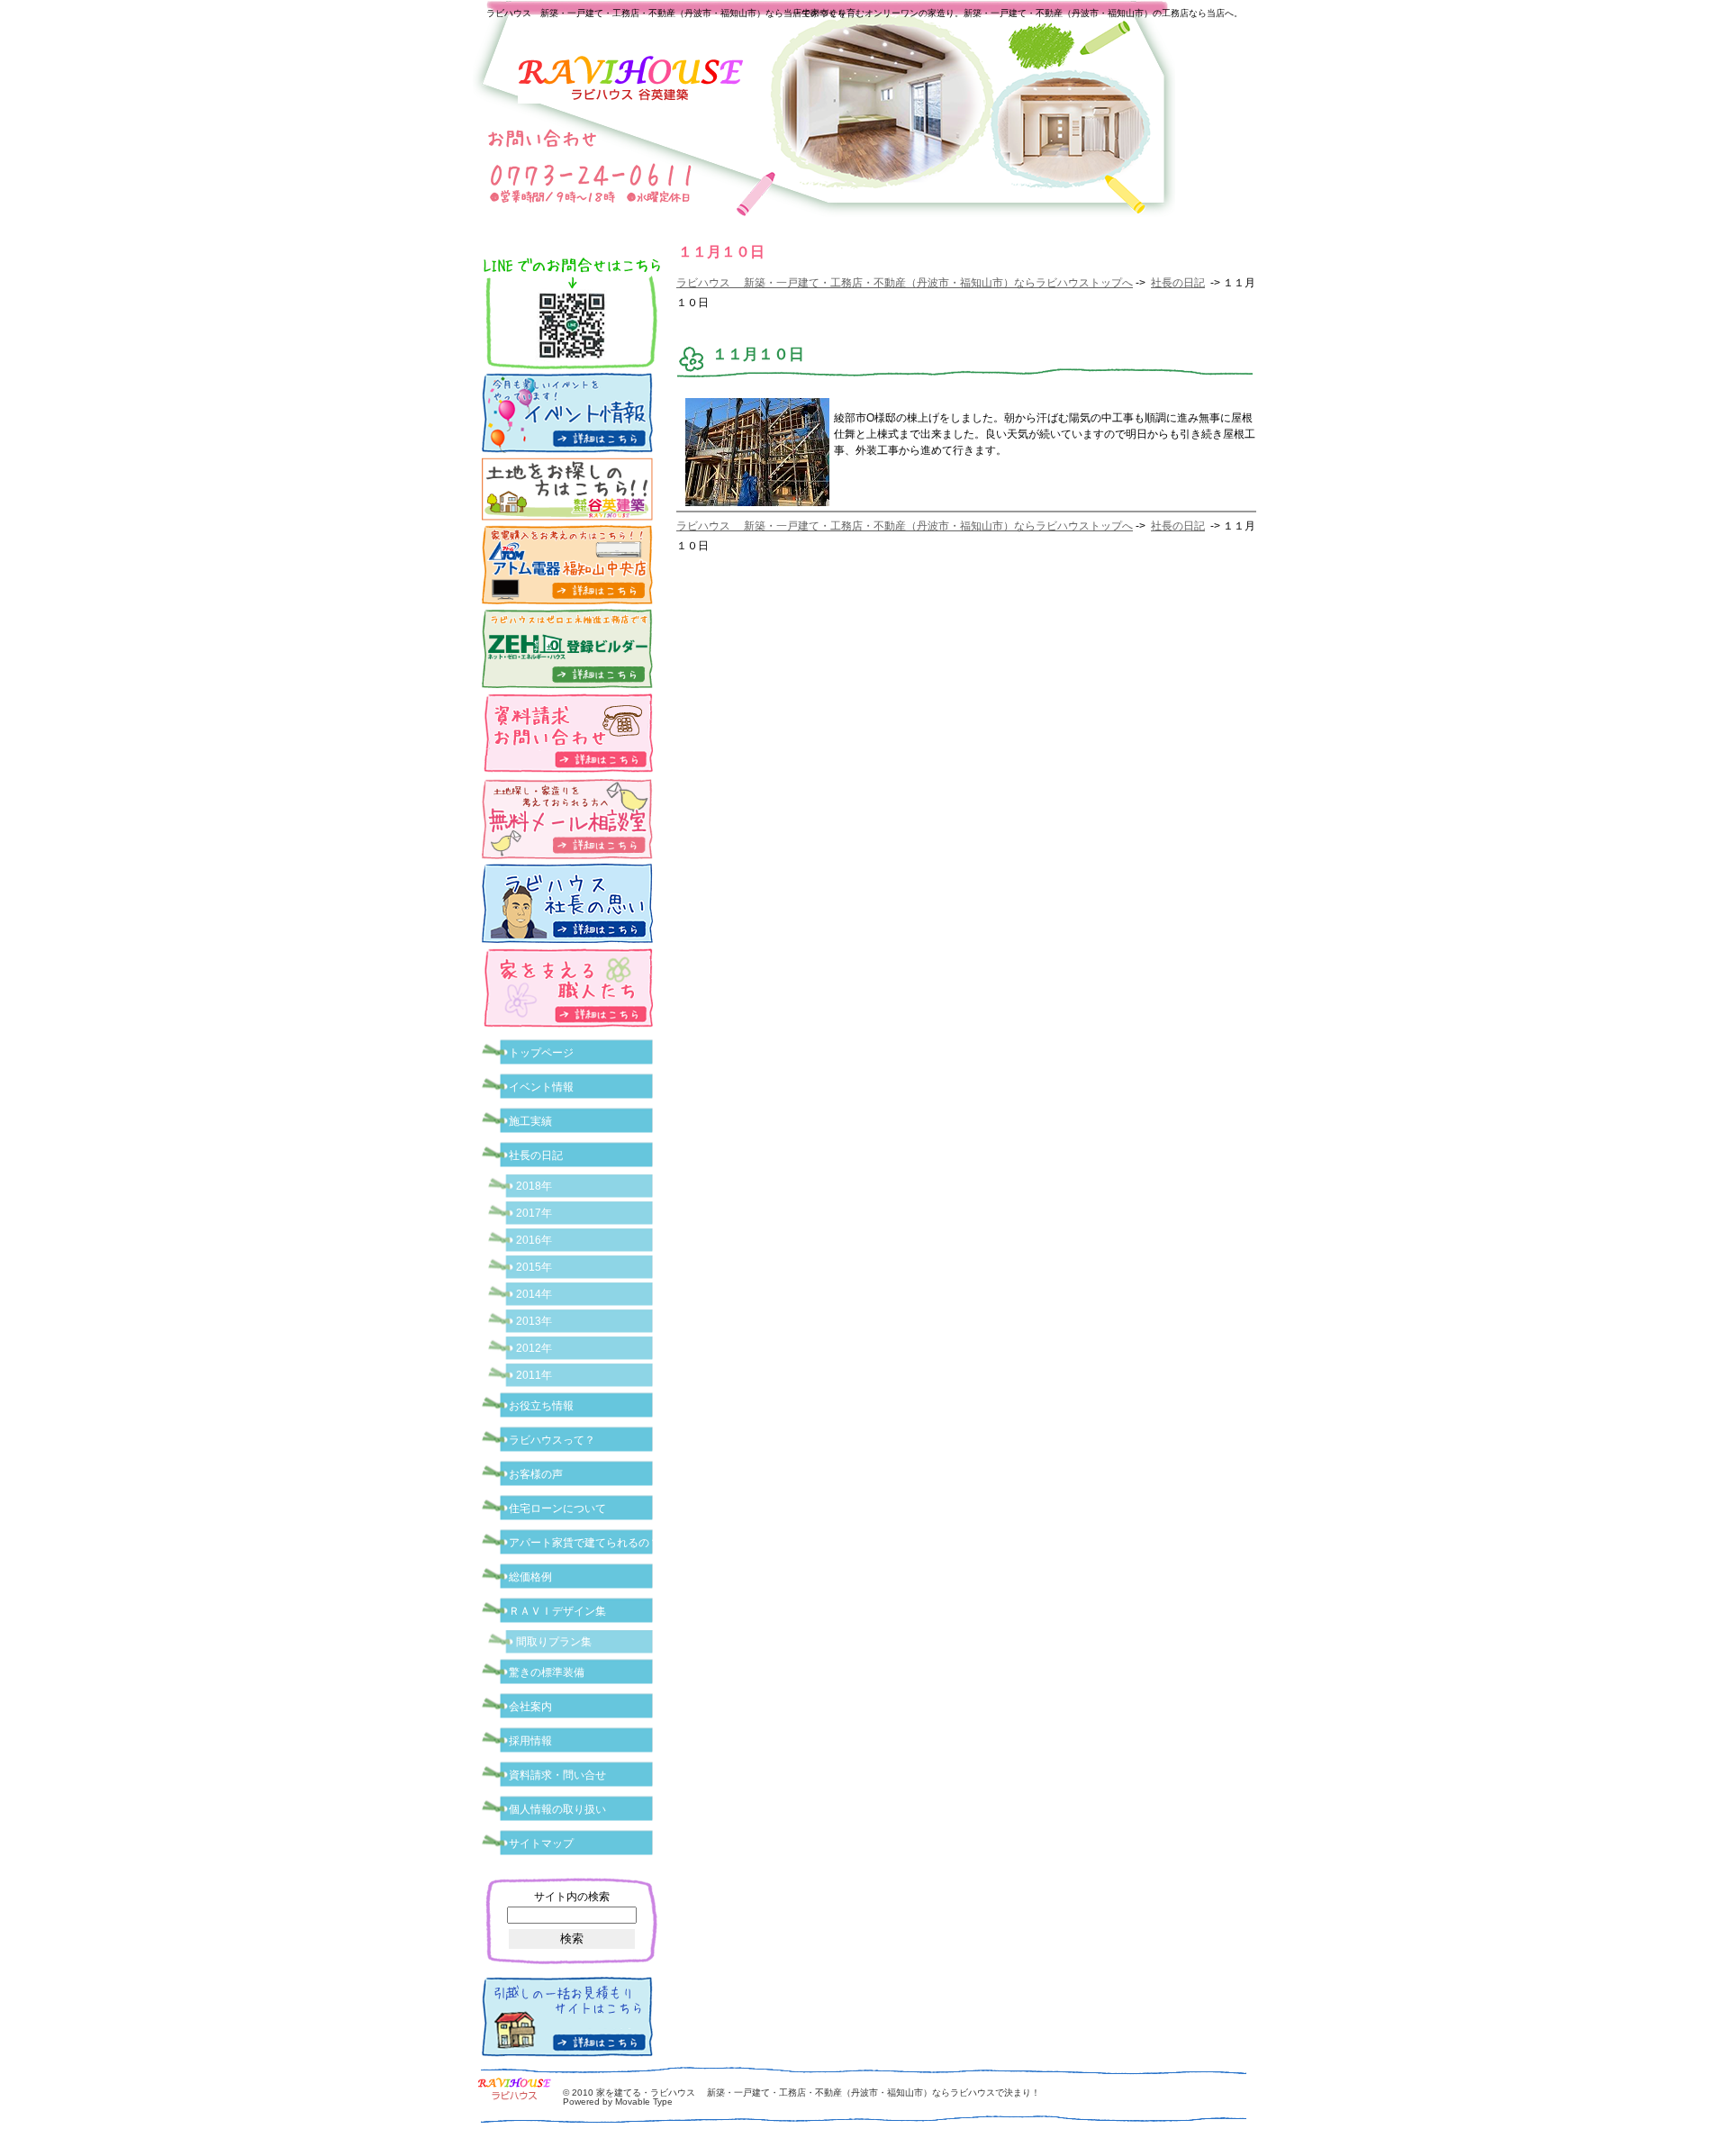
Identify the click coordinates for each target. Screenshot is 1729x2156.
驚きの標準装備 (547, 1672)
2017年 (534, 1213)
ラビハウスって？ (552, 1440)
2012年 (534, 1348)
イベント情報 (541, 1087)
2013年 (534, 1321)
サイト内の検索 (572, 1897)
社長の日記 (1178, 283)
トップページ (541, 1053)
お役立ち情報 (541, 1406)
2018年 (534, 1186)
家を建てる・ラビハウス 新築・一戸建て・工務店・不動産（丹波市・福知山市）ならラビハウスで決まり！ (818, 2093)
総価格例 (530, 1577)
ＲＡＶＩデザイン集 (557, 1611)
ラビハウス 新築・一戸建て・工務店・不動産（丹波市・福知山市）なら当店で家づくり (666, 13)
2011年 (534, 1375)
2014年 (534, 1294)
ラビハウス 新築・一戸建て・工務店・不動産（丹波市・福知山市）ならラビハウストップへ (905, 283)
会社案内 (530, 1707)
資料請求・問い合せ (557, 1775)
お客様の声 (536, 1474)
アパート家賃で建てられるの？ (584, 1543)
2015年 (534, 1267)
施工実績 (530, 1121)
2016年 (534, 1240)
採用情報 (530, 1741)
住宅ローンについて (557, 1508)
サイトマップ (541, 1843)
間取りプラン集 (554, 1642)
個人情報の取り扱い (557, 1809)
